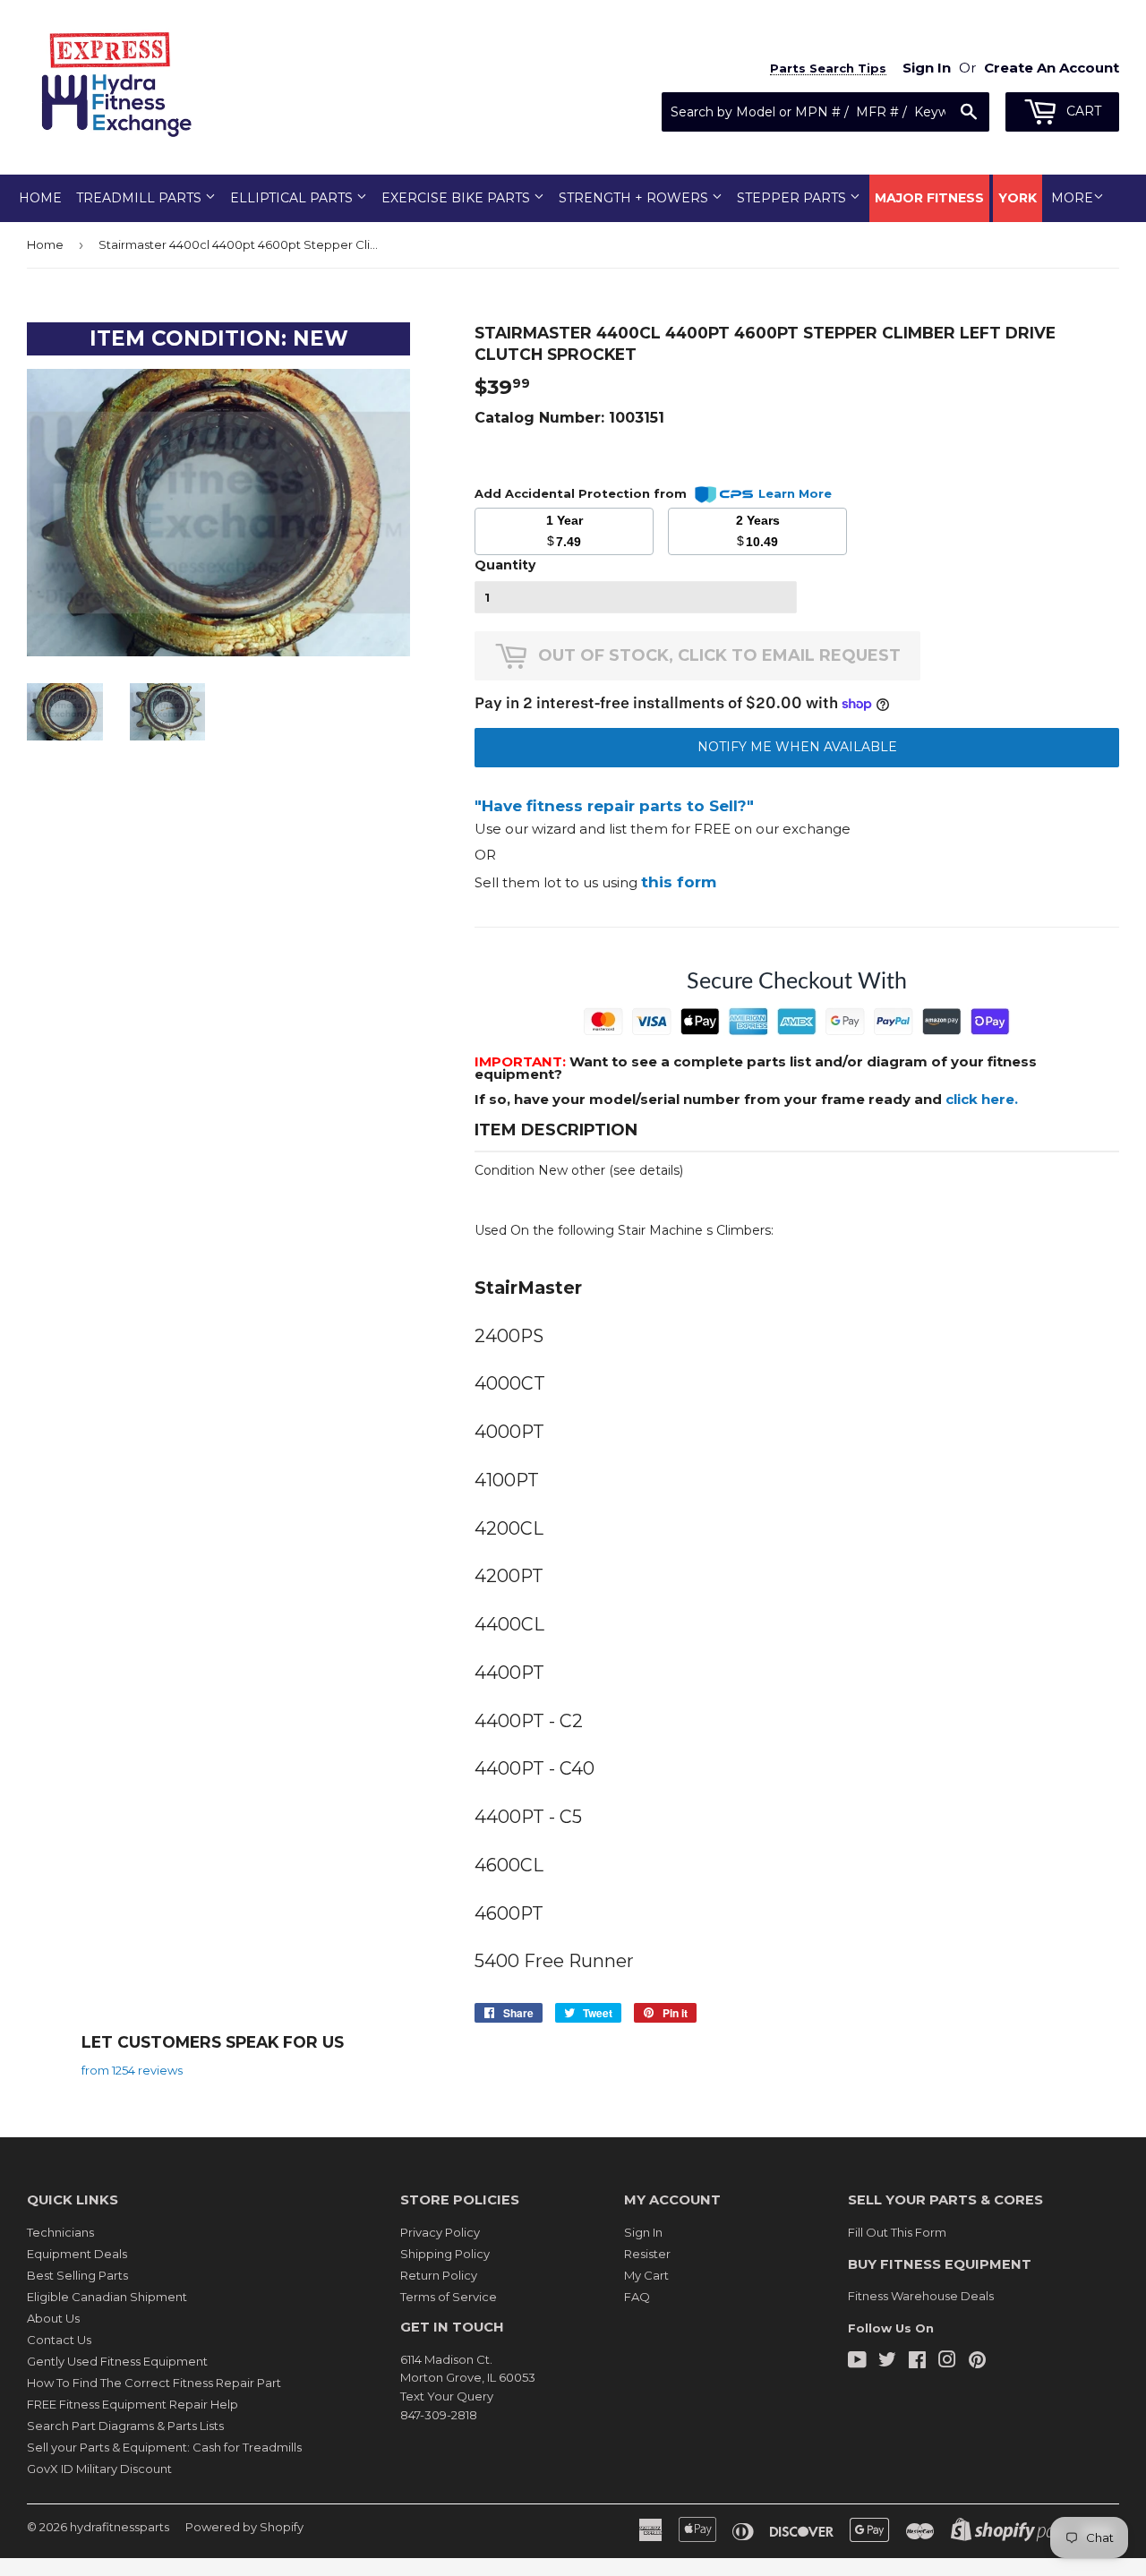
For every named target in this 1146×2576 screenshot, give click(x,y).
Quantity (505, 565)
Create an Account (1052, 68)
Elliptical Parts (293, 198)
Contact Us (59, 2340)
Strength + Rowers (635, 198)
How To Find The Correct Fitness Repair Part (154, 2383)
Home (40, 198)
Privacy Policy (440, 2232)
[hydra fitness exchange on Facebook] (917, 2362)
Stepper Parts (793, 198)
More (1072, 198)
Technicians (60, 2232)
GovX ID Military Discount (99, 2469)
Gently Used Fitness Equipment (117, 2361)
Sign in (927, 68)
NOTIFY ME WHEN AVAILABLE (797, 747)
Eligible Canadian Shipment (107, 2297)
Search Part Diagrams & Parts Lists (125, 2426)
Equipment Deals (77, 2254)
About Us (53, 2318)
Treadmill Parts (141, 198)
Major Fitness (929, 198)
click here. (982, 1099)
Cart (1082, 111)
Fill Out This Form (897, 2232)
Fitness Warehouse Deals (921, 2296)
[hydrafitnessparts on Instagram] (947, 2362)
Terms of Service (449, 2297)
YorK (1018, 198)
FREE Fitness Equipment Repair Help (133, 2404)
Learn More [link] (795, 493)
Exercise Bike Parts (458, 198)
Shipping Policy (445, 2254)
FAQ (637, 2297)
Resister (647, 2254)
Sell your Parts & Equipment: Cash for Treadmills (164, 2447)
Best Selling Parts (77, 2275)
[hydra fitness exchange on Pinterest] (977, 2362)
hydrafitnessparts (120, 2527)
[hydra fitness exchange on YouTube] (857, 2362)
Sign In (643, 2232)
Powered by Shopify (244, 2527)
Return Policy (439, 2275)
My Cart (646, 2275)
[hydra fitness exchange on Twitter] (887, 2362)
